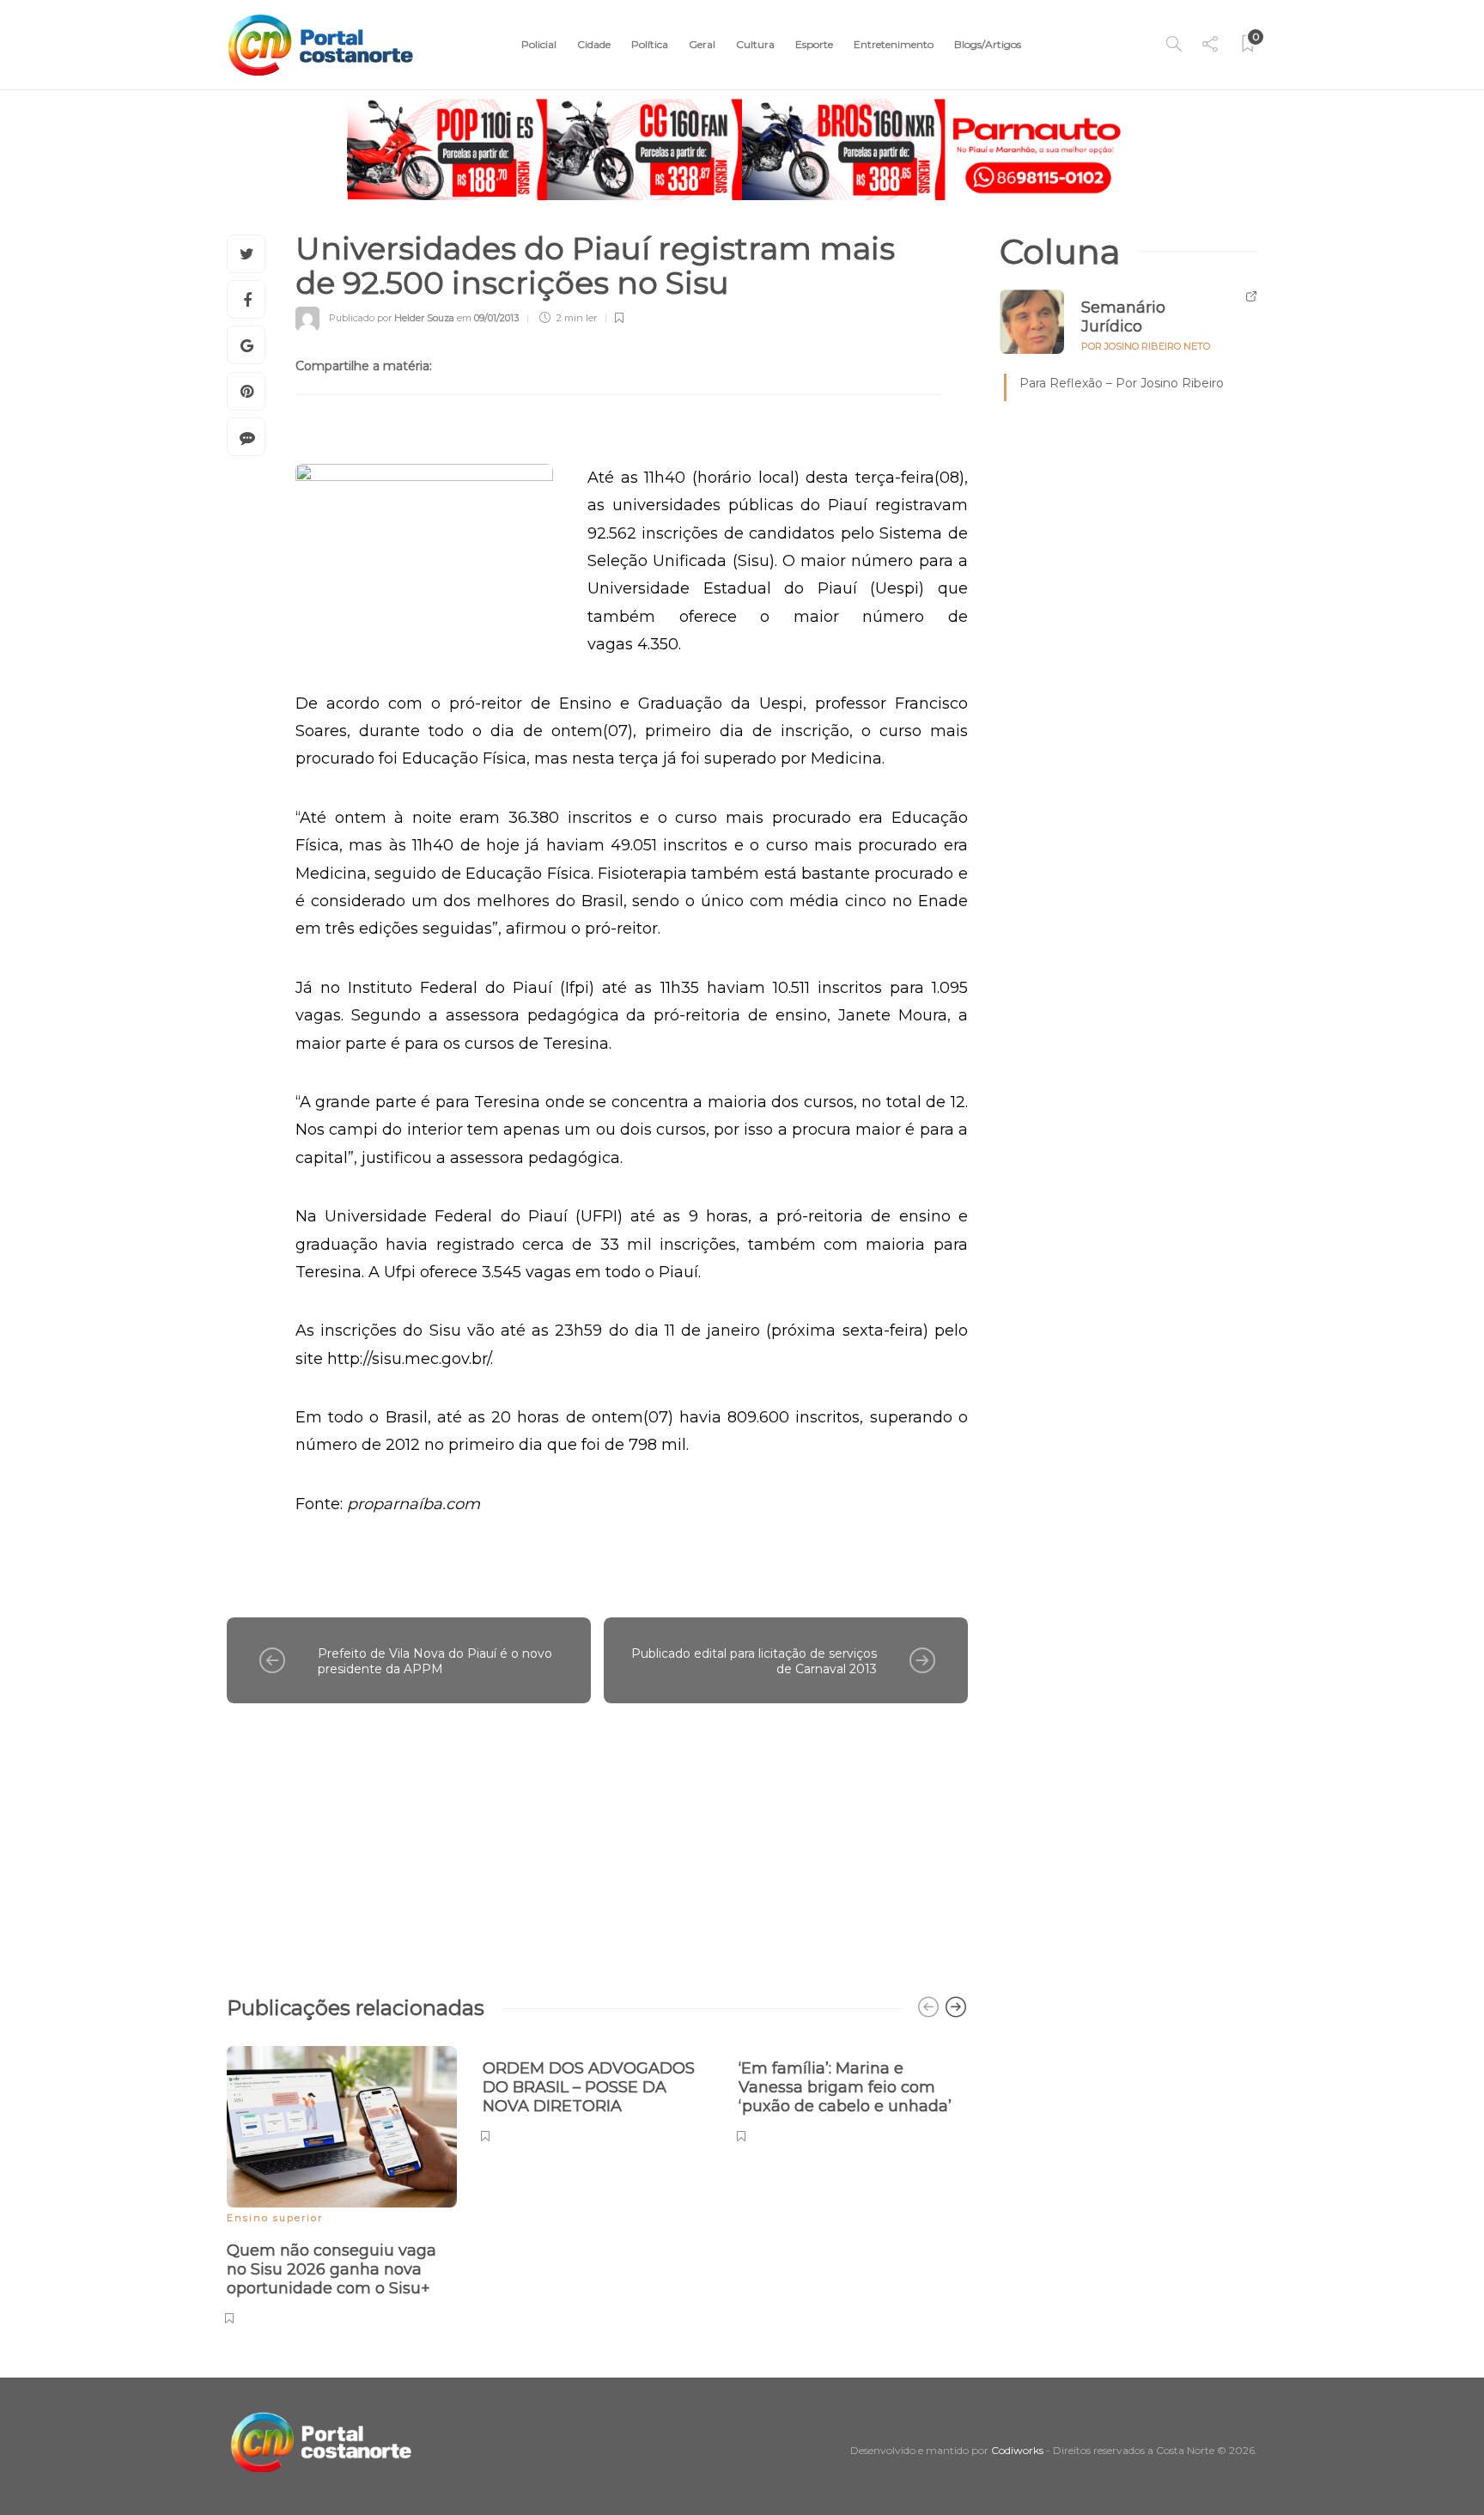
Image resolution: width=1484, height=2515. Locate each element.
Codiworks (1017, 2450)
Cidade (594, 44)
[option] (342, 2183)
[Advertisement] (597, 1841)
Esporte (814, 44)
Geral (702, 44)
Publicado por (392, 318)
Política (650, 44)
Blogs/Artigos (988, 44)
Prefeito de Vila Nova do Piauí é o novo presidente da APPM (435, 1662)
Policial (539, 44)
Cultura (755, 44)
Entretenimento (894, 44)
